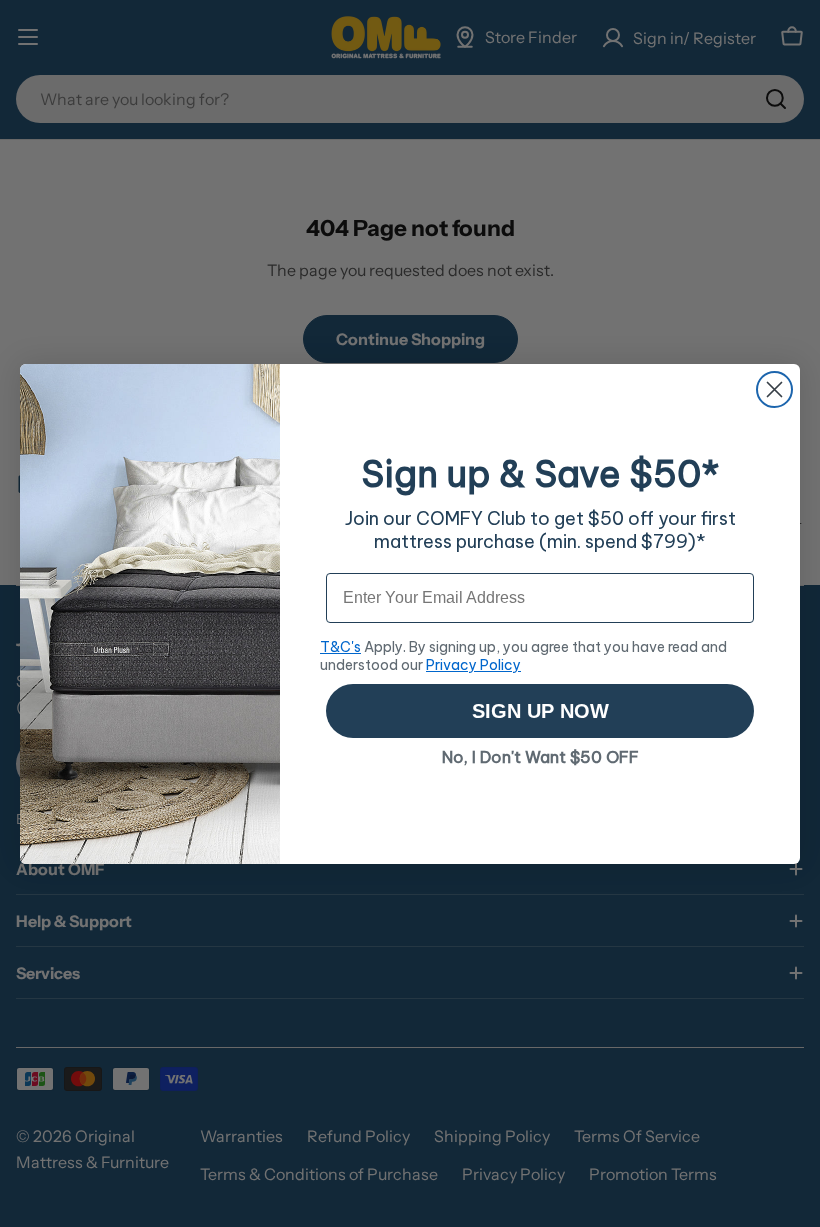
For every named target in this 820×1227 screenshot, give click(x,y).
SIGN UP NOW (540, 711)
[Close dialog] (774, 389)
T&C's (340, 647)
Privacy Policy (473, 665)
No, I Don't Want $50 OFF (540, 757)
